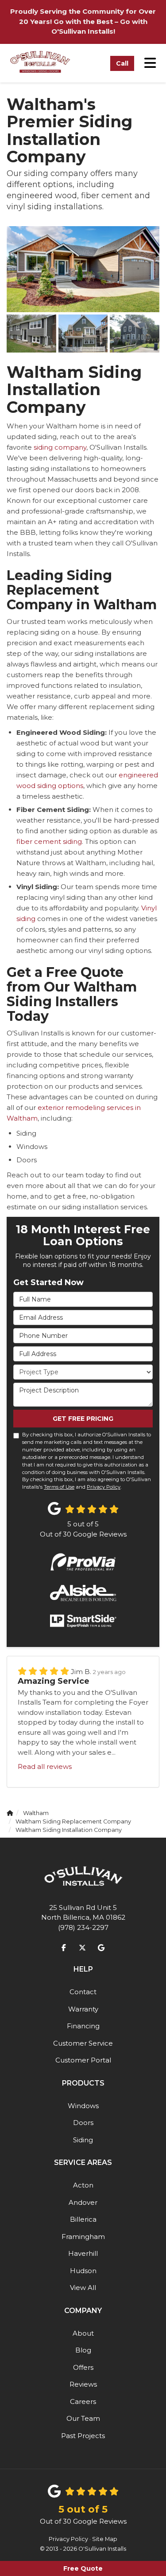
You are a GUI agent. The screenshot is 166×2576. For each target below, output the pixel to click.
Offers (83, 2367)
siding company (60, 447)
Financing (83, 2026)
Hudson (83, 2271)
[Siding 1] (83, 269)
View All (83, 2288)
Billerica (83, 2219)
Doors (83, 2123)
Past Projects (83, 2436)
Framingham (83, 2237)
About (83, 2333)
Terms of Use (59, 1487)
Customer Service (83, 2043)
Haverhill (83, 2253)
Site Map (105, 2539)
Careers (83, 2402)
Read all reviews (45, 1766)
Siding (83, 2140)
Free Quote (83, 2568)
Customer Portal (83, 2060)
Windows (83, 2106)
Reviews (83, 2384)
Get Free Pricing (83, 1419)
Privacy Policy (104, 1487)
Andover (83, 2202)
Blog (83, 2350)
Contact (83, 1992)
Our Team (83, 2418)
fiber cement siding (49, 841)
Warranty (83, 2009)
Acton (83, 2185)
